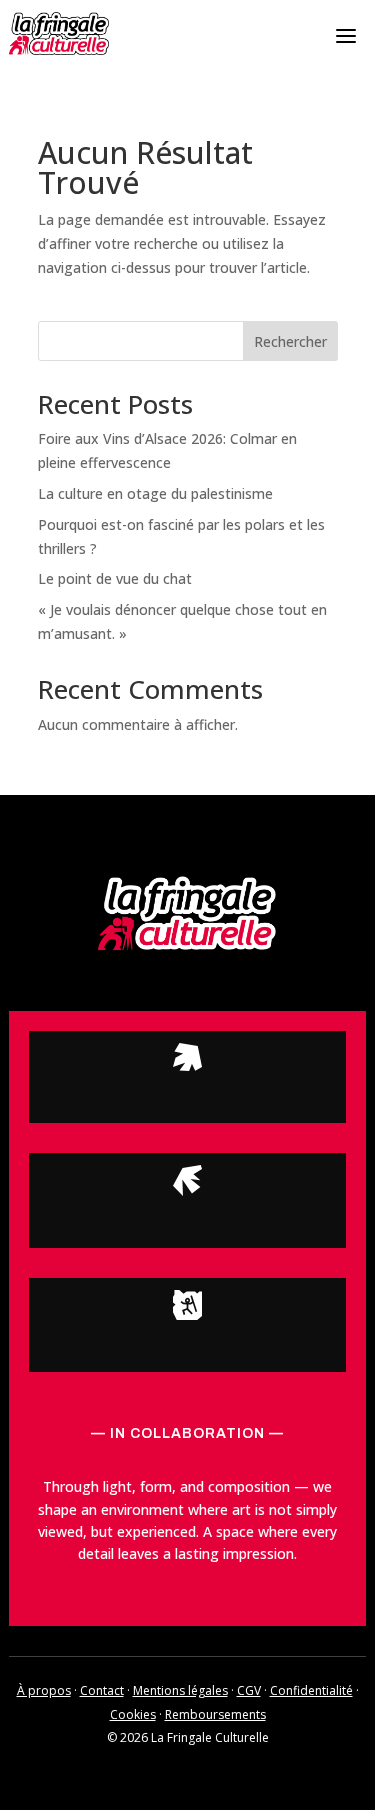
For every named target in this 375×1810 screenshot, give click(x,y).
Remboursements (215, 1714)
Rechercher (290, 341)
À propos (44, 1690)
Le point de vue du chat (115, 578)
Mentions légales (180, 1690)
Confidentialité (311, 1690)
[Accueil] (59, 33)
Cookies (133, 1714)
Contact (102, 1690)
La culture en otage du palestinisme (155, 493)
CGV (249, 1690)
